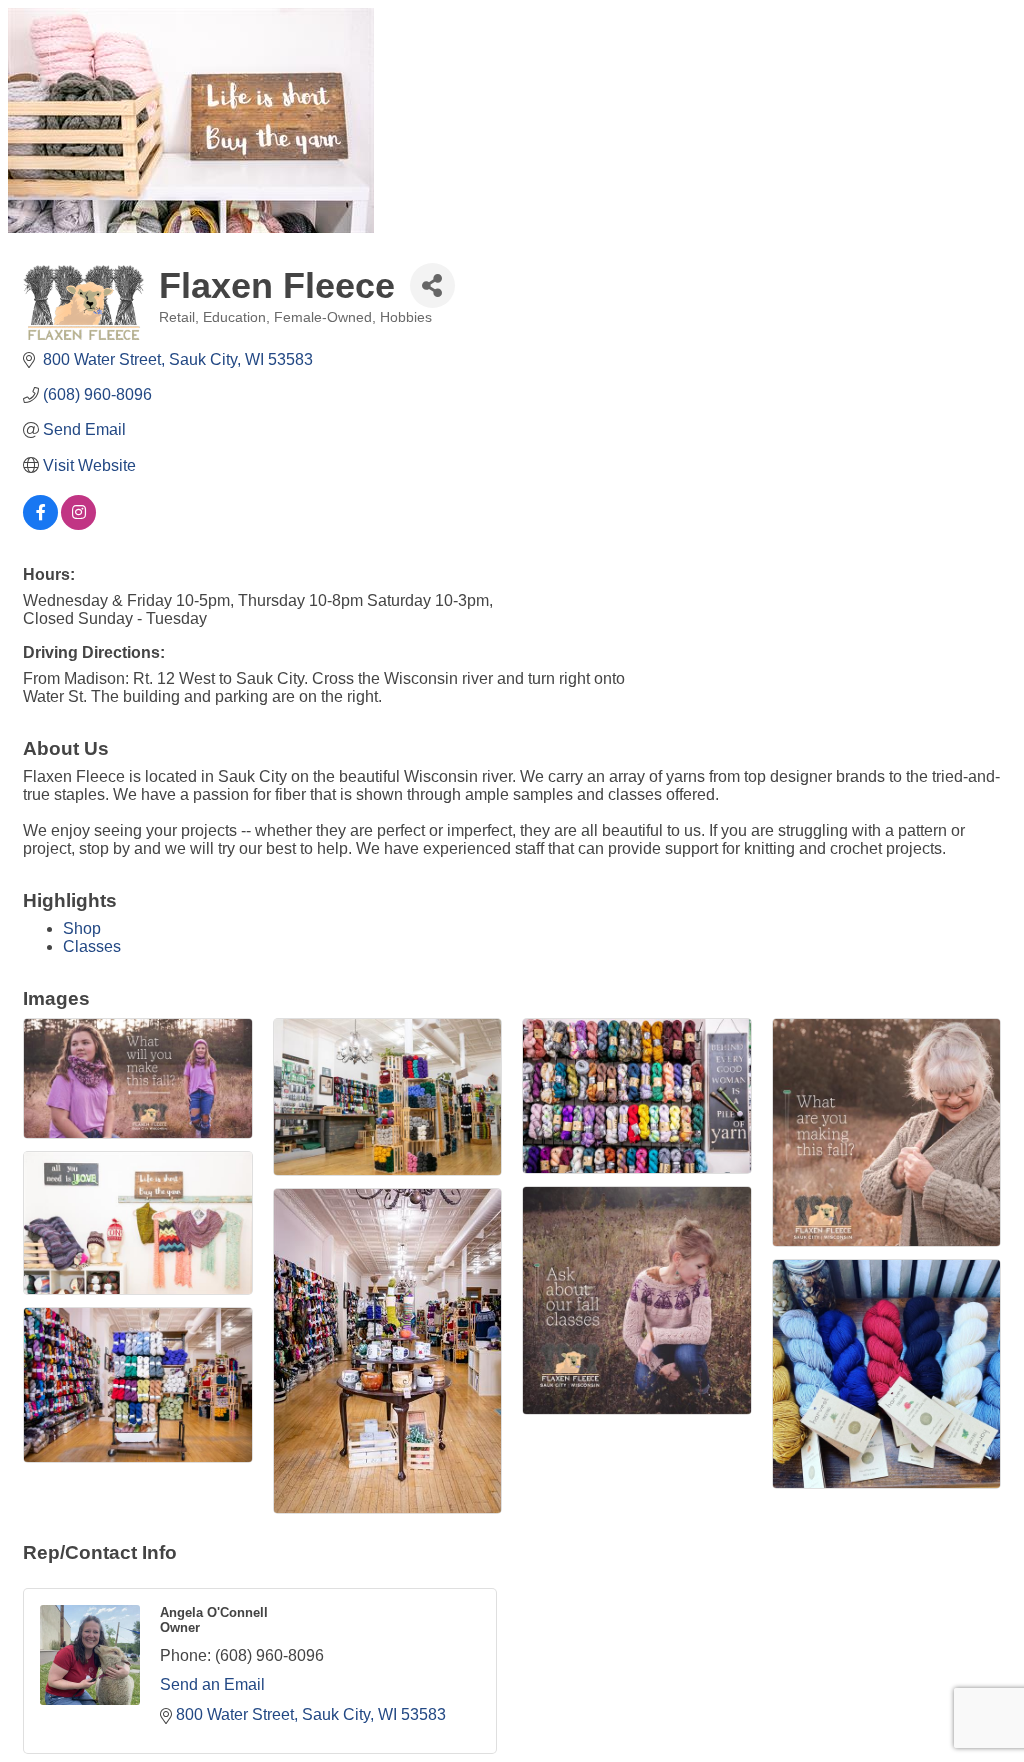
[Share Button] (432, 285)
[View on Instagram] (78, 524)
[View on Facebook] (40, 524)
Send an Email (212, 1684)
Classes (92, 946)
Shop (82, 928)
